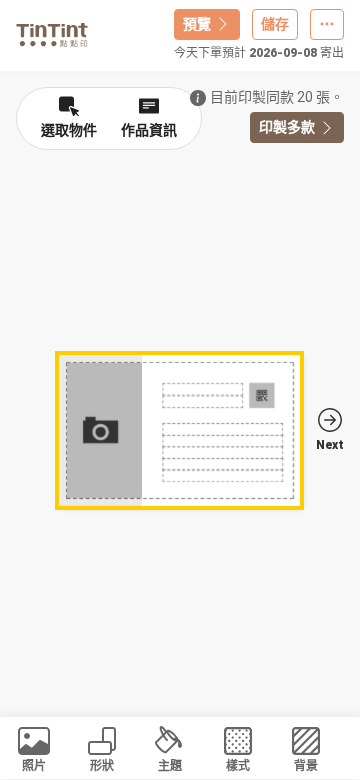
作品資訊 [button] (149, 130)
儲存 (275, 24)
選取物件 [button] (69, 130)
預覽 (197, 24)
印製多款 (287, 127)
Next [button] (330, 445)
